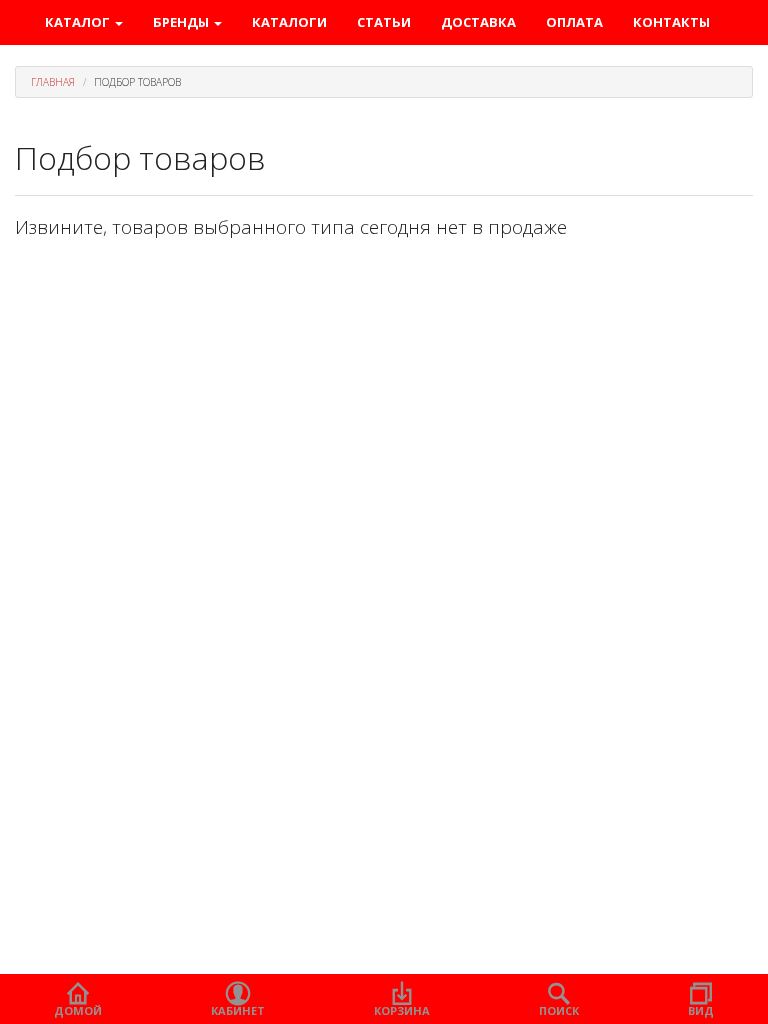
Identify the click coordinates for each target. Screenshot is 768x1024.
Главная (53, 82)
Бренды (182, 22)
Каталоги (289, 22)
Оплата (574, 22)
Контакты (671, 22)
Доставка (478, 22)
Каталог (79, 22)
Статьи (384, 22)
